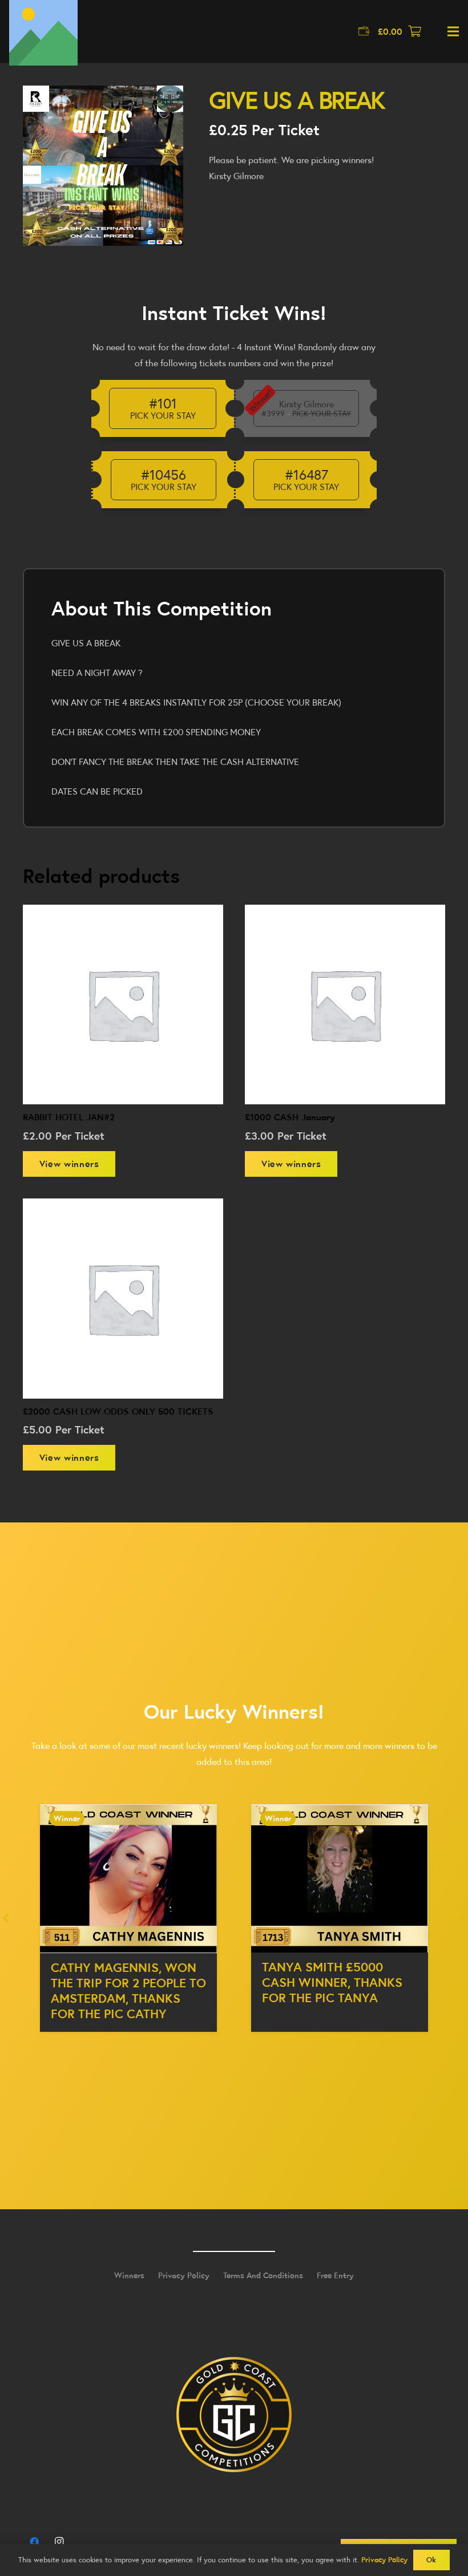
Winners (129, 2275)
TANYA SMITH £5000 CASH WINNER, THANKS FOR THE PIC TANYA (121, 1982)
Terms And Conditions (263, 2275)
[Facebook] (34, 2542)
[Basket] (415, 31)
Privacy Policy (184, 2275)
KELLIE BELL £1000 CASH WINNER (334, 1975)
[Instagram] (59, 2542)
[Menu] (453, 31)
